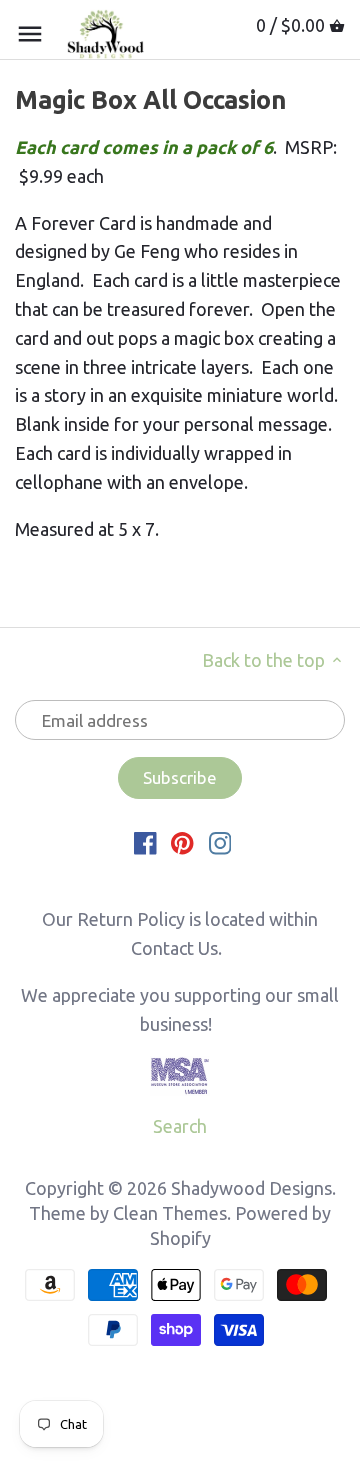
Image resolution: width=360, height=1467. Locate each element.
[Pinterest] (182, 842)
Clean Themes (170, 1213)
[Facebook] (145, 842)
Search (180, 1126)
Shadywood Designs (251, 1188)
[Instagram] (220, 842)
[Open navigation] (30, 34)
